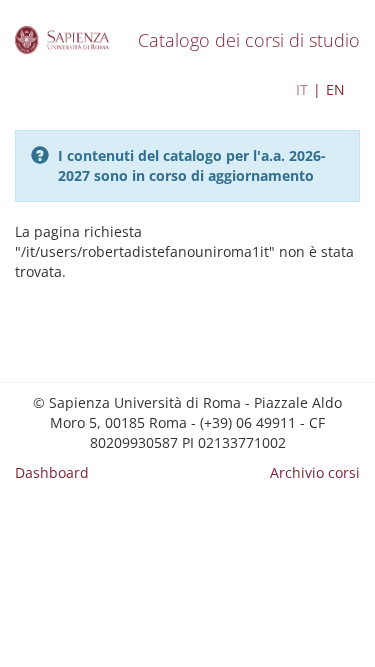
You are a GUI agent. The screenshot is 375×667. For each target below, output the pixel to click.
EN (335, 89)
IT (302, 89)
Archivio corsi (315, 472)
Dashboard (52, 472)
